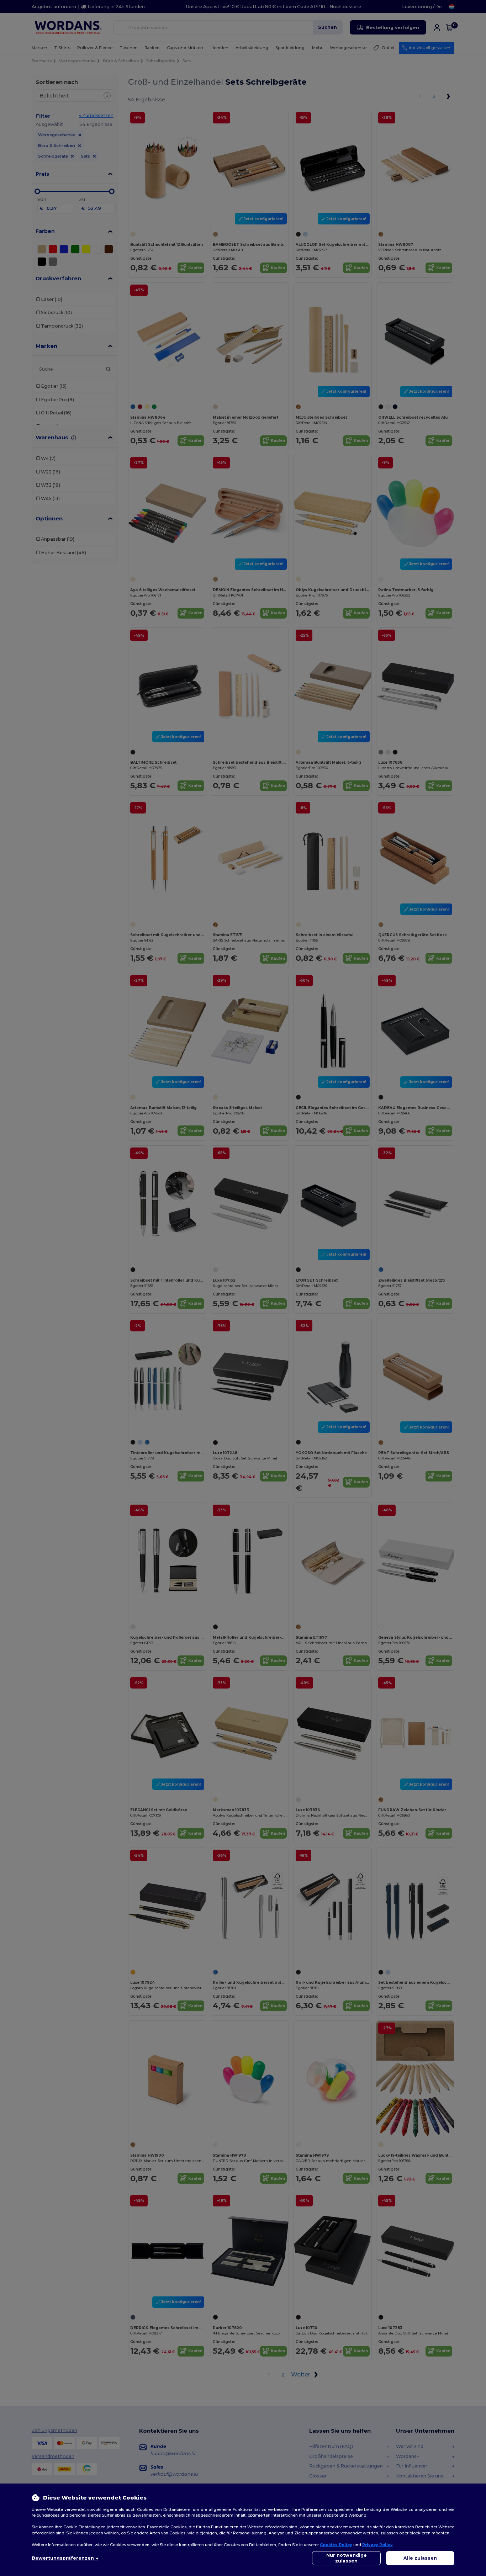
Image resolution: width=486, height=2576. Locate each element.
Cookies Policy (336, 2545)
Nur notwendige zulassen (347, 2558)
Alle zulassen (420, 2558)
